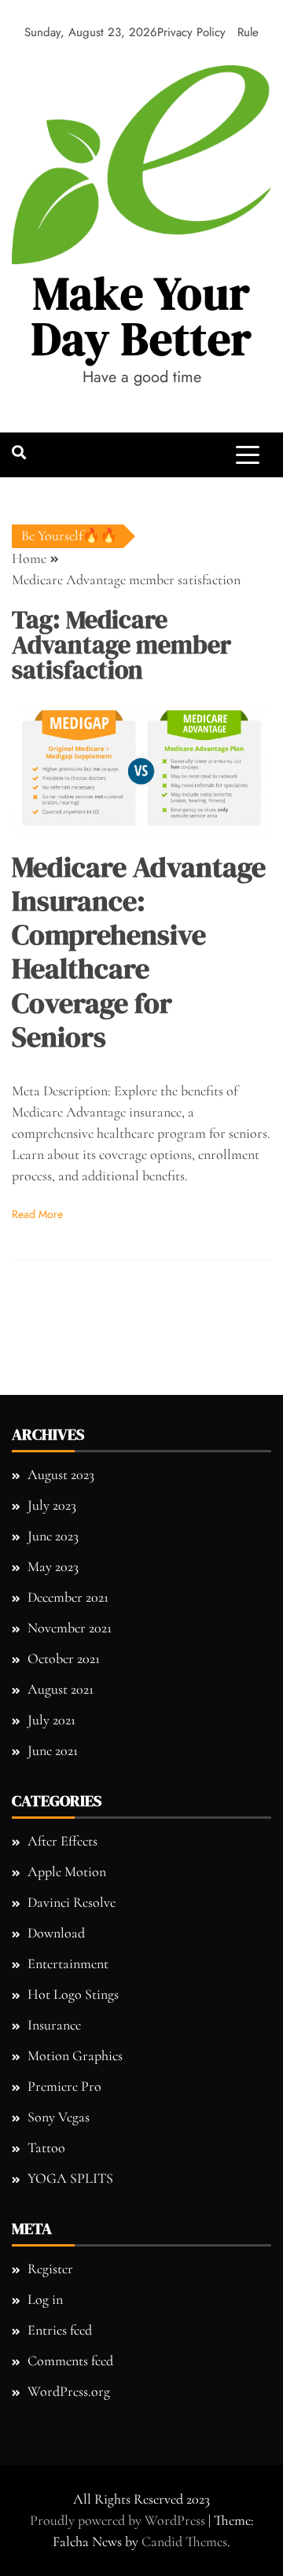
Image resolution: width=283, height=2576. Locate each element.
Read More (37, 1214)
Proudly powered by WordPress (119, 2520)
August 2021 (61, 1689)
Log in (45, 2299)
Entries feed (60, 2330)
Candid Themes (184, 2541)
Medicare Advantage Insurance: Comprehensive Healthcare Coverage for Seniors (139, 952)
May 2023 (53, 1566)
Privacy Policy (191, 32)
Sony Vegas (59, 2117)
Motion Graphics (75, 2055)
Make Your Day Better (142, 316)
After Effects (62, 1841)
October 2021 (64, 1658)
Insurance (54, 2025)
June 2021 (53, 1750)
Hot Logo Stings (73, 1994)
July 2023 (52, 1505)
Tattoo (46, 2147)
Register (50, 2269)
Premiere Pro (64, 2086)
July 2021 (51, 1720)
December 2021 (68, 1597)
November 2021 (70, 1628)
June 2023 (53, 1536)
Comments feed (70, 2361)
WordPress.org (69, 2391)
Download (56, 1933)
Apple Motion (67, 1871)
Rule (248, 32)
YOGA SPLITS (70, 2178)
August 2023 (61, 1474)
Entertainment (68, 1963)
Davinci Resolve (72, 1902)
